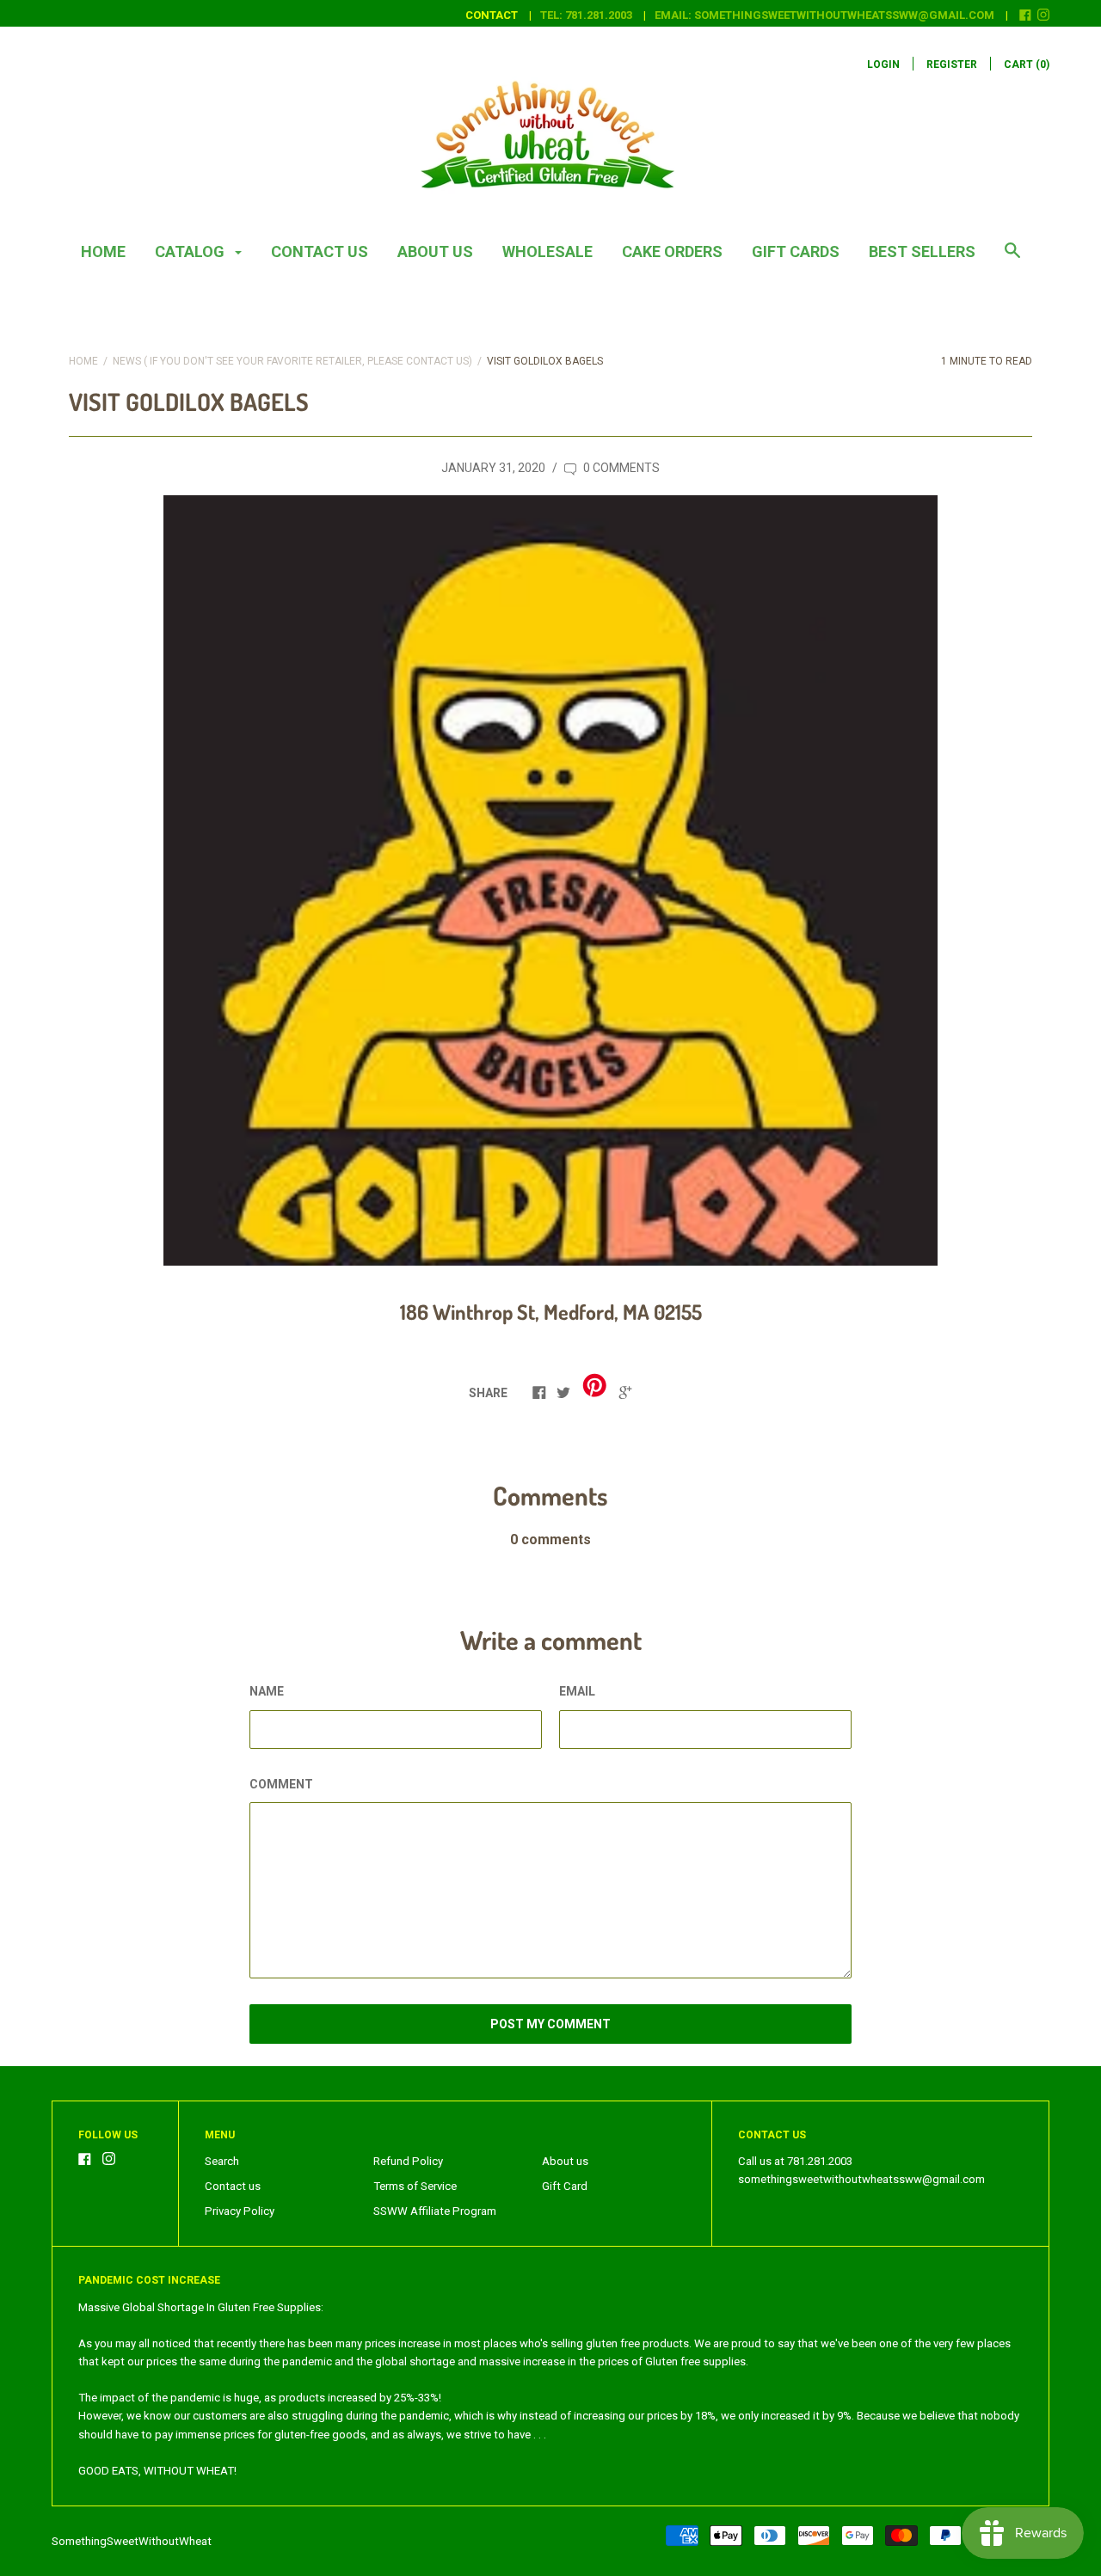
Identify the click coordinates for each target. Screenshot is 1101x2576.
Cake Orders (672, 251)
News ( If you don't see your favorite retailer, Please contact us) (292, 361)
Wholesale (547, 251)
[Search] (1012, 259)
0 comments (620, 468)
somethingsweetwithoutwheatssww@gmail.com (861, 2179)
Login (883, 64)
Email (577, 1691)
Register (952, 64)
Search (222, 2161)
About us (435, 251)
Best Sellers (922, 251)
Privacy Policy (240, 2211)
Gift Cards (796, 251)
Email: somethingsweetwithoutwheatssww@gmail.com (824, 15)
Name (267, 1691)
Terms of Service (415, 2186)
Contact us (320, 251)
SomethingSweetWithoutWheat (132, 2541)
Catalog (191, 251)
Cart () (1027, 64)
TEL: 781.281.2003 (586, 15)
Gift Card (565, 2186)
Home (103, 251)
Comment (281, 1784)
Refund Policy (408, 2161)
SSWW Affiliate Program (435, 2211)
